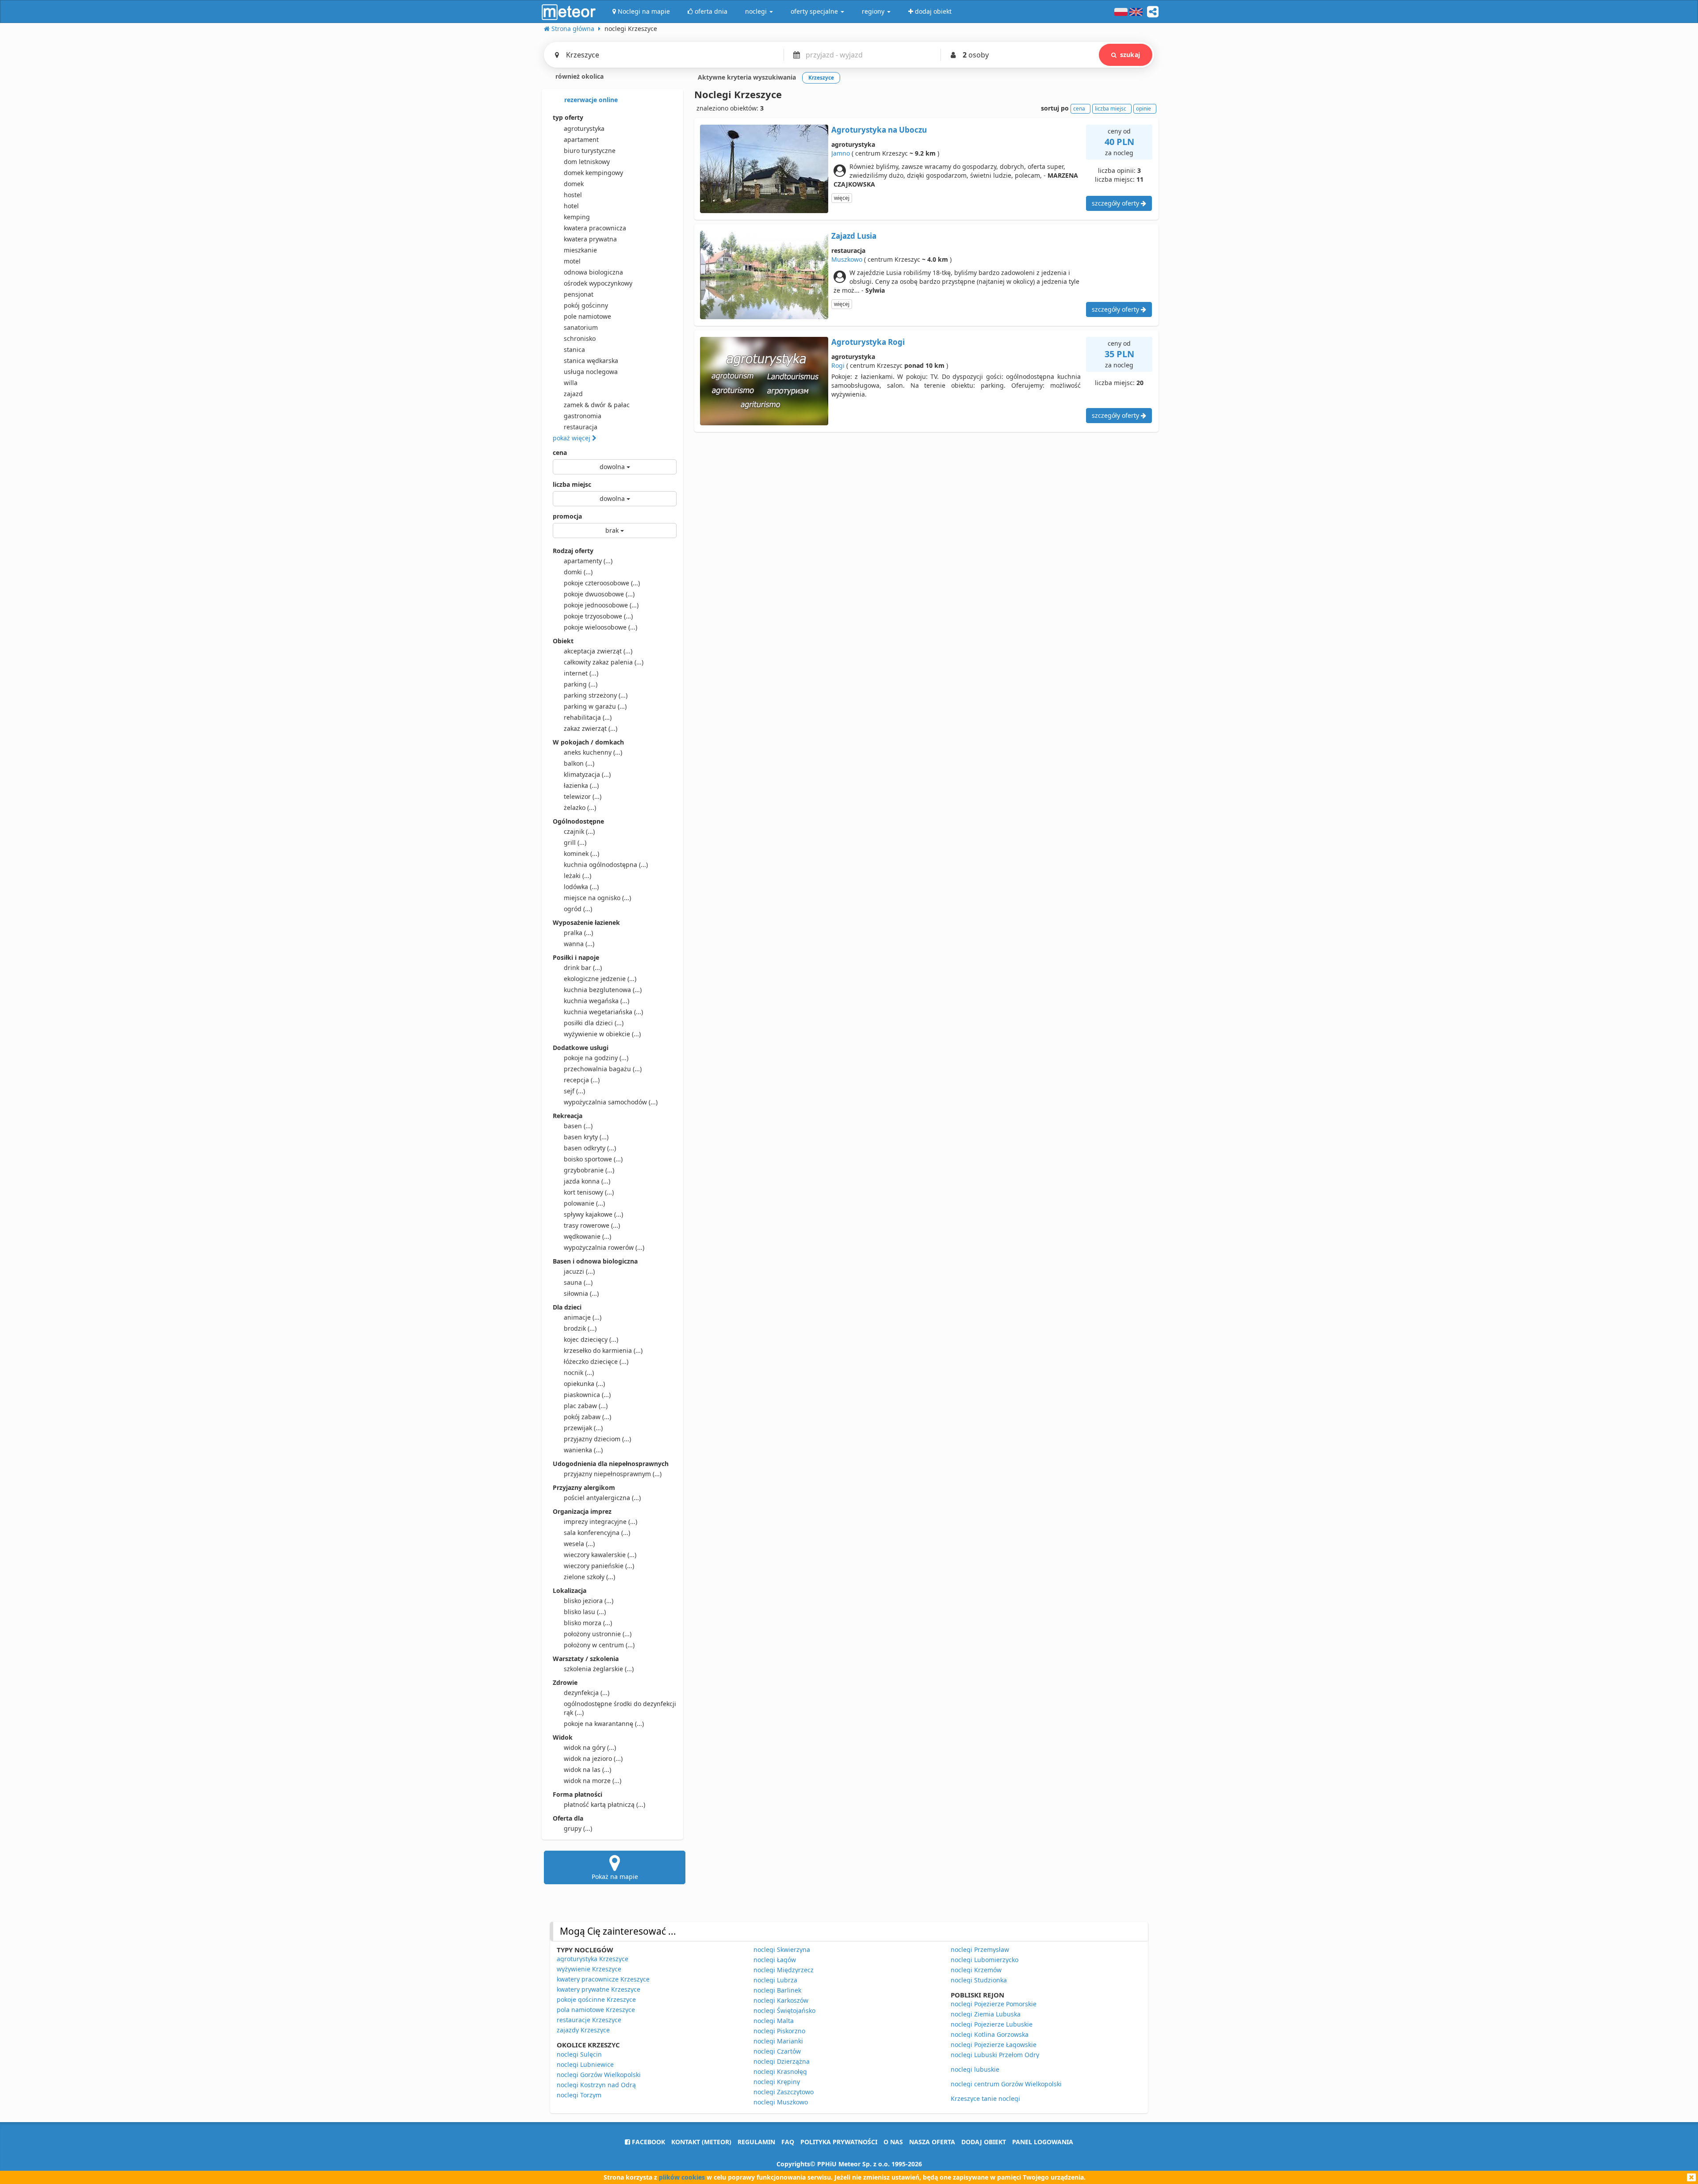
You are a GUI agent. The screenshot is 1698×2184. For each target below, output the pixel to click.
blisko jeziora (589, 1601)
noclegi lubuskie (975, 2069)
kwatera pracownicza (595, 228)
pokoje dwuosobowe (599, 594)
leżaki (577, 876)
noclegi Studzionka (979, 1980)
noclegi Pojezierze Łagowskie (994, 2045)
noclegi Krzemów (976, 1970)
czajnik (579, 831)
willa (571, 383)
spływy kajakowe (593, 1214)
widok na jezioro (593, 1758)
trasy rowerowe (592, 1225)
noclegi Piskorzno (779, 2031)
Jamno (841, 153)
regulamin (756, 2142)
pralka (578, 933)
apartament (581, 139)
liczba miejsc (572, 484)
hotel (571, 206)
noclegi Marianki (778, 2041)
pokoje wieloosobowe (600, 627)
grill (575, 842)
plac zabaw (586, 1406)
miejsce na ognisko (597, 898)
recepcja (582, 1080)
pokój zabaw (587, 1417)
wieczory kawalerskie (600, 1555)
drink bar (583, 968)
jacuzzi (579, 1271)
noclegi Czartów (777, 2051)
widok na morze (593, 1781)
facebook (648, 2142)
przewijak (583, 1428)
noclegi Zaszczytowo (784, 2092)
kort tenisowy (589, 1192)
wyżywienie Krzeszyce (589, 1969)
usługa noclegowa (591, 372)
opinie (1143, 109)
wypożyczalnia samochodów (611, 1102)
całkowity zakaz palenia (604, 662)
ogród (578, 909)
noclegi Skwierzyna (782, 1949)
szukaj (1130, 55)
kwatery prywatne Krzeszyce (599, 1989)
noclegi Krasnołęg (780, 2071)
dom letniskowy (587, 162)
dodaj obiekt (984, 2142)
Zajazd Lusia (854, 236)
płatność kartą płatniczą (604, 1804)
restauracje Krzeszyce (589, 2020)
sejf (574, 1091)
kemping (577, 217)
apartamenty (588, 561)
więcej (842, 198)
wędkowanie (587, 1236)
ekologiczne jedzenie (600, 979)
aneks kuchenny (593, 752)
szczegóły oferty (1116, 203)
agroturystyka (584, 128)
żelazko (580, 808)
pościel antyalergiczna (602, 1498)
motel (572, 261)
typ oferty (568, 117)
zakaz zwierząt (591, 728)
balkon (579, 763)
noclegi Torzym (579, 2095)
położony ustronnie (598, 1634)
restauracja (581, 427)
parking (581, 684)
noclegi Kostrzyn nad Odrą (596, 2085)
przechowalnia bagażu (603, 1069)
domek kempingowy (593, 173)
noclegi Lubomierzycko (985, 1960)
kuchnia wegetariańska (603, 1012)
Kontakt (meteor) (701, 2142)
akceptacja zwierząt (598, 651)
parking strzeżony (596, 695)
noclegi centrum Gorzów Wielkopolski (1006, 2084)
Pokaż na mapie (615, 1877)
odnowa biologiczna (593, 272)
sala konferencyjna (597, 1533)
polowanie (584, 1203)
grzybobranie (589, 1170)
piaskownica (587, 1395)
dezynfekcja (587, 1693)
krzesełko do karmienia (603, 1350)
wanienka (583, 1450)
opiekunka (584, 1384)
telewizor (583, 796)
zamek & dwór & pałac (597, 405)
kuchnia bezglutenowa (603, 990)
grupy (578, 1828)
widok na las (587, 1770)
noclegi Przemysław (980, 1949)
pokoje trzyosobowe (598, 616)
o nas (893, 2142)
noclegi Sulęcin (579, 2054)
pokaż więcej (572, 438)
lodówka (581, 887)
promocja (567, 516)
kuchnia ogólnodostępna (606, 865)
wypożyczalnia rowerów (604, 1247)
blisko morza (588, 1623)
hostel (573, 195)
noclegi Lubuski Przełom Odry (995, 2055)
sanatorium (581, 327)
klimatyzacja (587, 774)
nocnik (579, 1373)
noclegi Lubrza (775, 1980)
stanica (574, 349)
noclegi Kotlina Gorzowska (990, 2034)
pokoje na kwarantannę (604, 1724)
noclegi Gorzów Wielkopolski (599, 2075)
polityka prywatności (839, 2142)
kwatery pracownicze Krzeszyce (603, 1979)
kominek (581, 853)
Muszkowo (847, 259)
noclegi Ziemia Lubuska (986, 2014)
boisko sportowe (593, 1159)
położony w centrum (599, 1645)
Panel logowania (1043, 2142)
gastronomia (583, 416)
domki (578, 572)
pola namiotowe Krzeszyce (596, 2010)
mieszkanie (580, 250)
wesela (579, 1544)
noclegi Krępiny (777, 2082)
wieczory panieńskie (599, 1566)
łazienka (581, 785)
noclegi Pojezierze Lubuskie (992, 2024)
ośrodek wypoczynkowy (598, 283)
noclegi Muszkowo (781, 2102)
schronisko (580, 338)
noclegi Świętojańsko (784, 2010)
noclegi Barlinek (777, 1990)
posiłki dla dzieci (594, 1023)
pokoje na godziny (596, 1058)
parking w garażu (595, 706)
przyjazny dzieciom (597, 1439)
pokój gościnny (586, 305)
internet (581, 673)
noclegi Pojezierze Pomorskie (994, 2004)
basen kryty (586, 1137)
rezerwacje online (590, 100)
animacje (583, 1317)
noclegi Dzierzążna (782, 2061)
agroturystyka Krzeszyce (593, 1959)
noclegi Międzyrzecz (784, 1970)
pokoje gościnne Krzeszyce (596, 1999)
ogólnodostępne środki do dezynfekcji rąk (620, 1708)
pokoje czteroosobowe (602, 583)
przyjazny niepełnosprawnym (613, 1474)
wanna (579, 944)
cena (560, 452)
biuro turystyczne (590, 151)
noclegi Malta (774, 2021)
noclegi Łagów (775, 1960)
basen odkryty (590, 1148)
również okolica (579, 76)
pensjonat (579, 294)
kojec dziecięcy (591, 1339)
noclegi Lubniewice (585, 2064)
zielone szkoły (589, 1577)
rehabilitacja (588, 717)
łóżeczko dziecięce (596, 1361)
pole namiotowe (587, 316)
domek (574, 184)
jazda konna (587, 1181)
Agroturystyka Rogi (868, 342)
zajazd (573, 394)
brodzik (580, 1328)
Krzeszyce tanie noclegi (985, 2098)
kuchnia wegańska (597, 1001)
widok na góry (590, 1747)
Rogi (838, 365)
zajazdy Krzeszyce (583, 2030)
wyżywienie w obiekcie (602, 1034)
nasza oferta (932, 2142)
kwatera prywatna (590, 239)
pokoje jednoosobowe (601, 605)
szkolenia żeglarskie (599, 1669)
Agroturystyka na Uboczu (879, 130)
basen (578, 1126)
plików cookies (682, 2177)
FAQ (788, 2142)
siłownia (581, 1293)
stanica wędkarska (591, 361)
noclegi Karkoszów (781, 2000)
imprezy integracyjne (600, 1522)
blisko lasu (585, 1612)
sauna (578, 1282)
